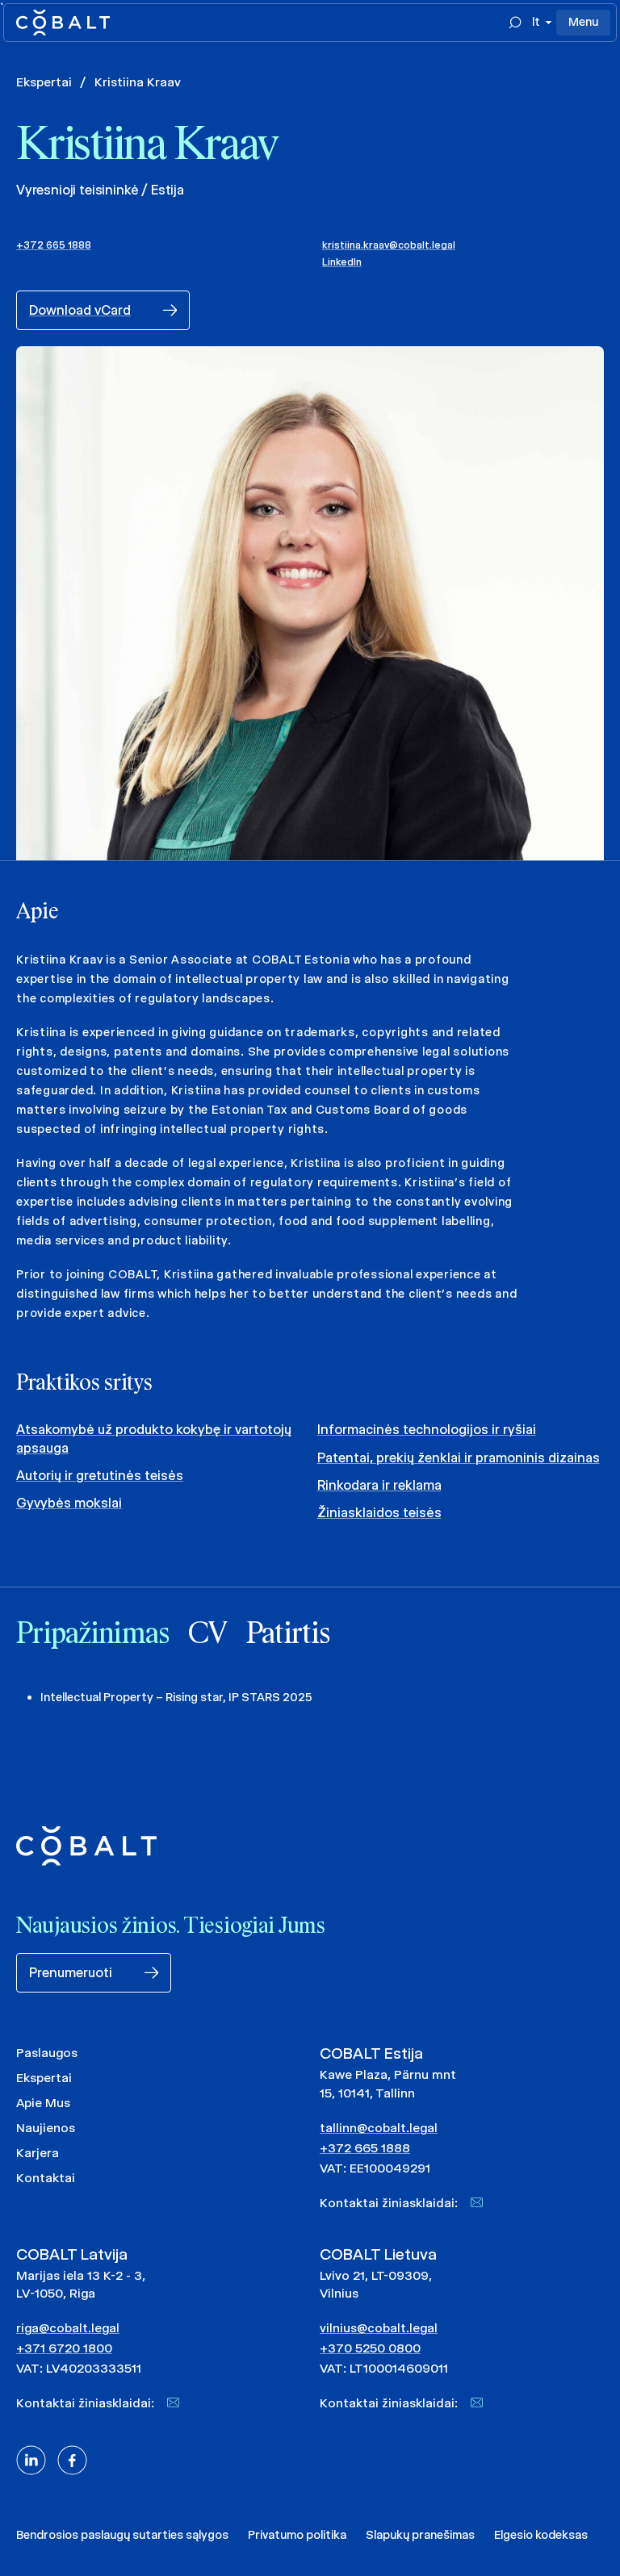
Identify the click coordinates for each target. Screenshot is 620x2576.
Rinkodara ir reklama (379, 1485)
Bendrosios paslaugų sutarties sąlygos (122, 2535)
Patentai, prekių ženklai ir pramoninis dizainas (459, 1458)
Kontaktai (46, 2178)
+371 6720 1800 (64, 2348)
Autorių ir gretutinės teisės (100, 1476)
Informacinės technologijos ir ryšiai (427, 1430)
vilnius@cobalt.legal (379, 2328)
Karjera (38, 2153)
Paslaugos (47, 2053)
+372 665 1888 (54, 245)
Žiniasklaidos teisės (379, 1513)
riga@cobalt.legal (68, 2328)
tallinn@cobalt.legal (379, 2128)
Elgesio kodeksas (541, 2535)
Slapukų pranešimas (420, 2535)
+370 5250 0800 (370, 2348)
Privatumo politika (297, 2535)
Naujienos (46, 2128)
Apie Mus (43, 2103)
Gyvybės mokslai (69, 1503)
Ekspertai (44, 82)
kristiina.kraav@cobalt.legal (389, 245)
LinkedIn (342, 262)
